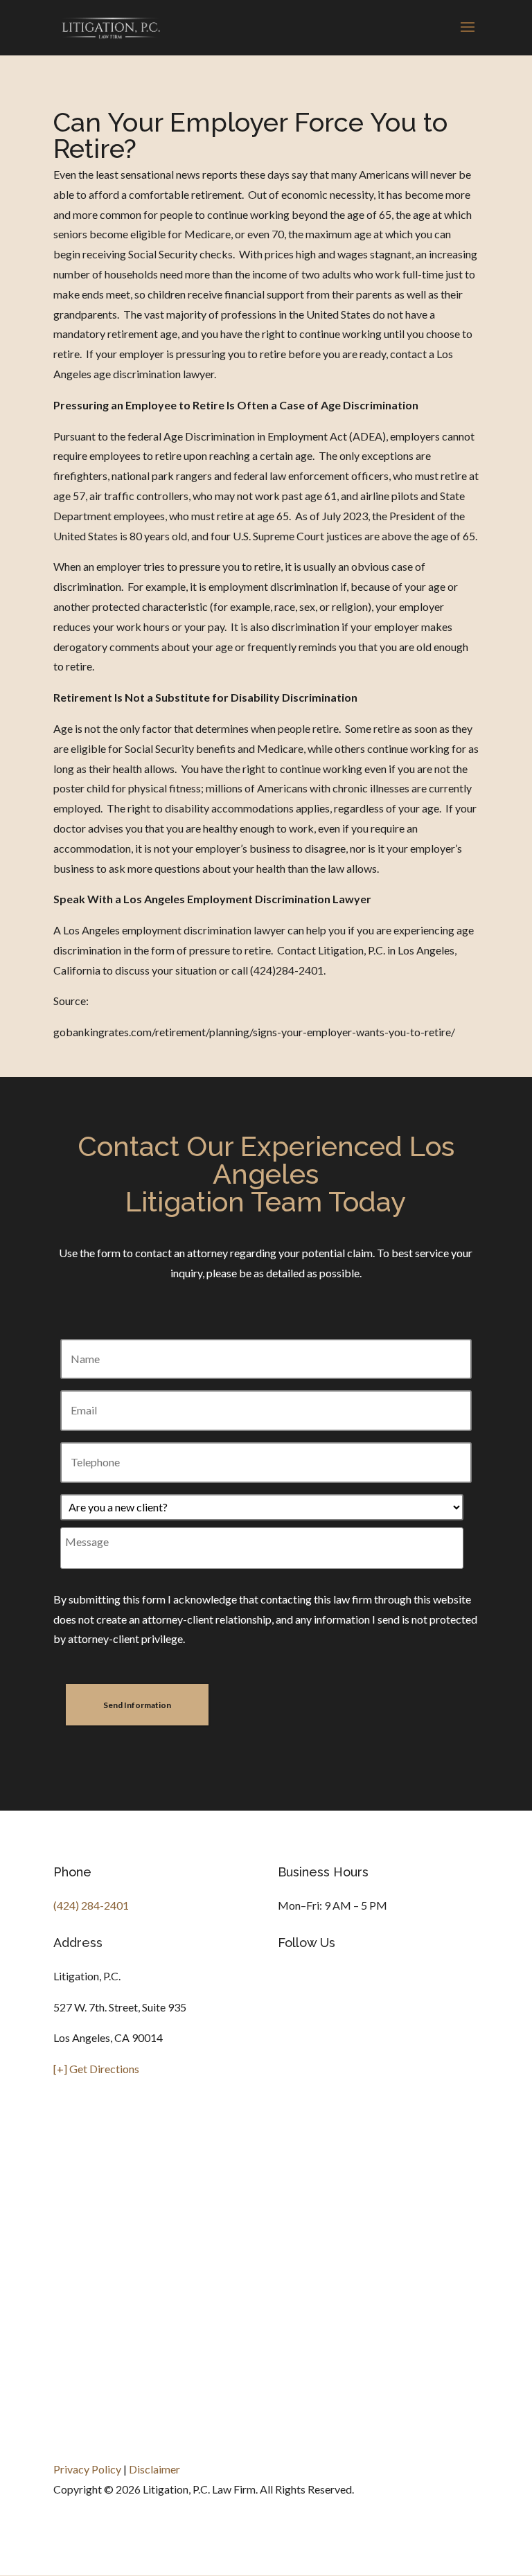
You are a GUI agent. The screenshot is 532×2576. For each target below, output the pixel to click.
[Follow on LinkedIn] (344, 1988)
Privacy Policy (87, 2469)
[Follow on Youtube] (372, 1988)
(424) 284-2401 (91, 1905)
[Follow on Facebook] (317, 1988)
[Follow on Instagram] (289, 1988)
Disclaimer (154, 2469)
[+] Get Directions (96, 2069)
